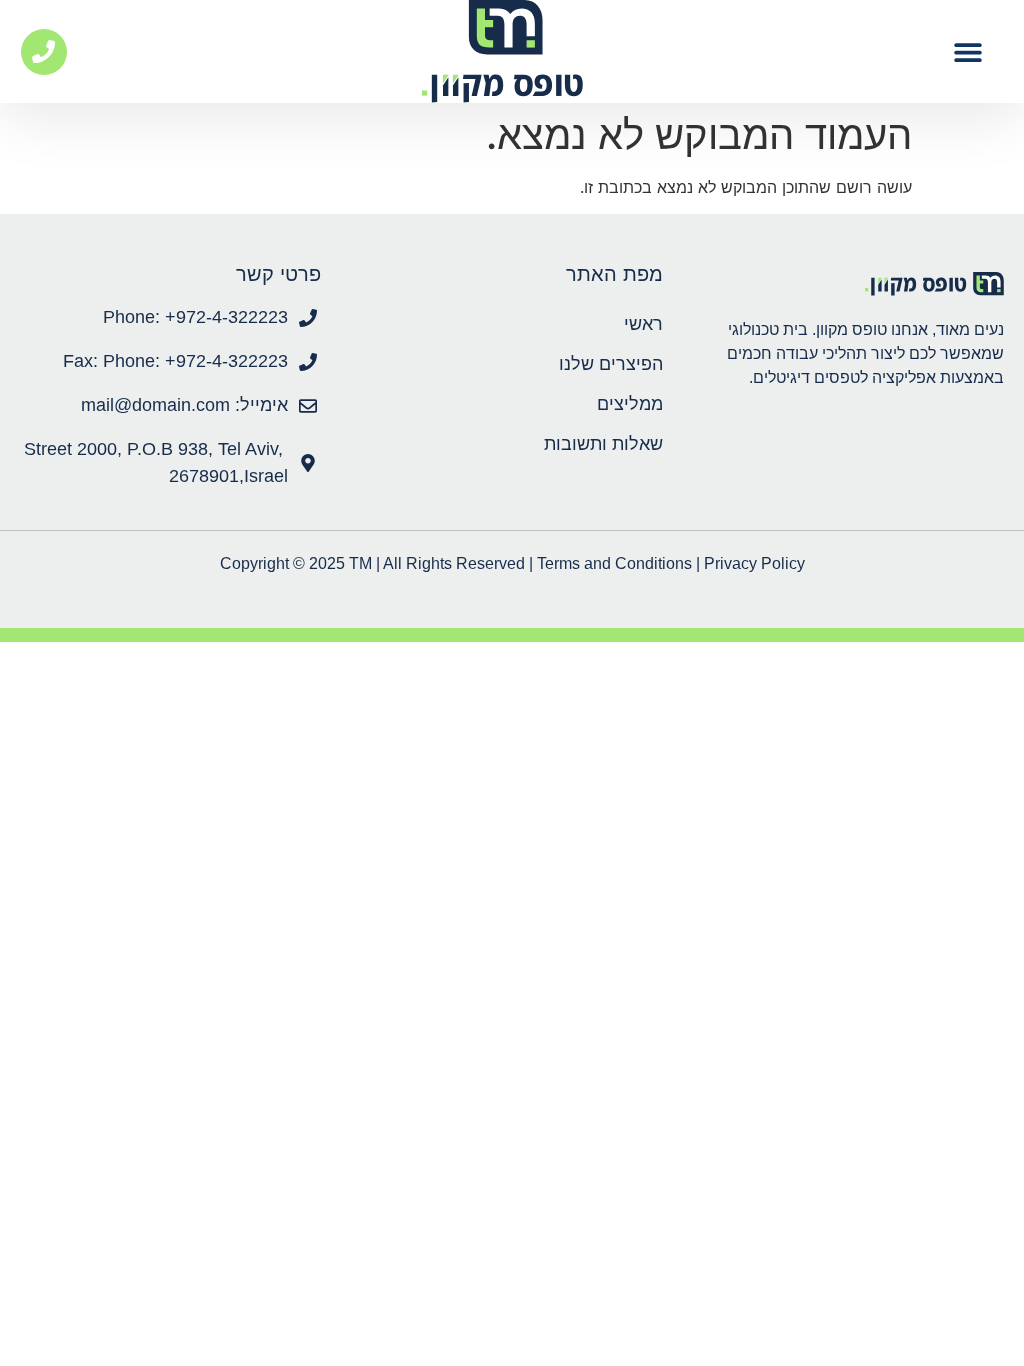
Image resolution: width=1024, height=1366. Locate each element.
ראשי (643, 324)
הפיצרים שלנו (610, 364)
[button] (967, 51)
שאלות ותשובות (603, 444)
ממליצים (629, 404)
